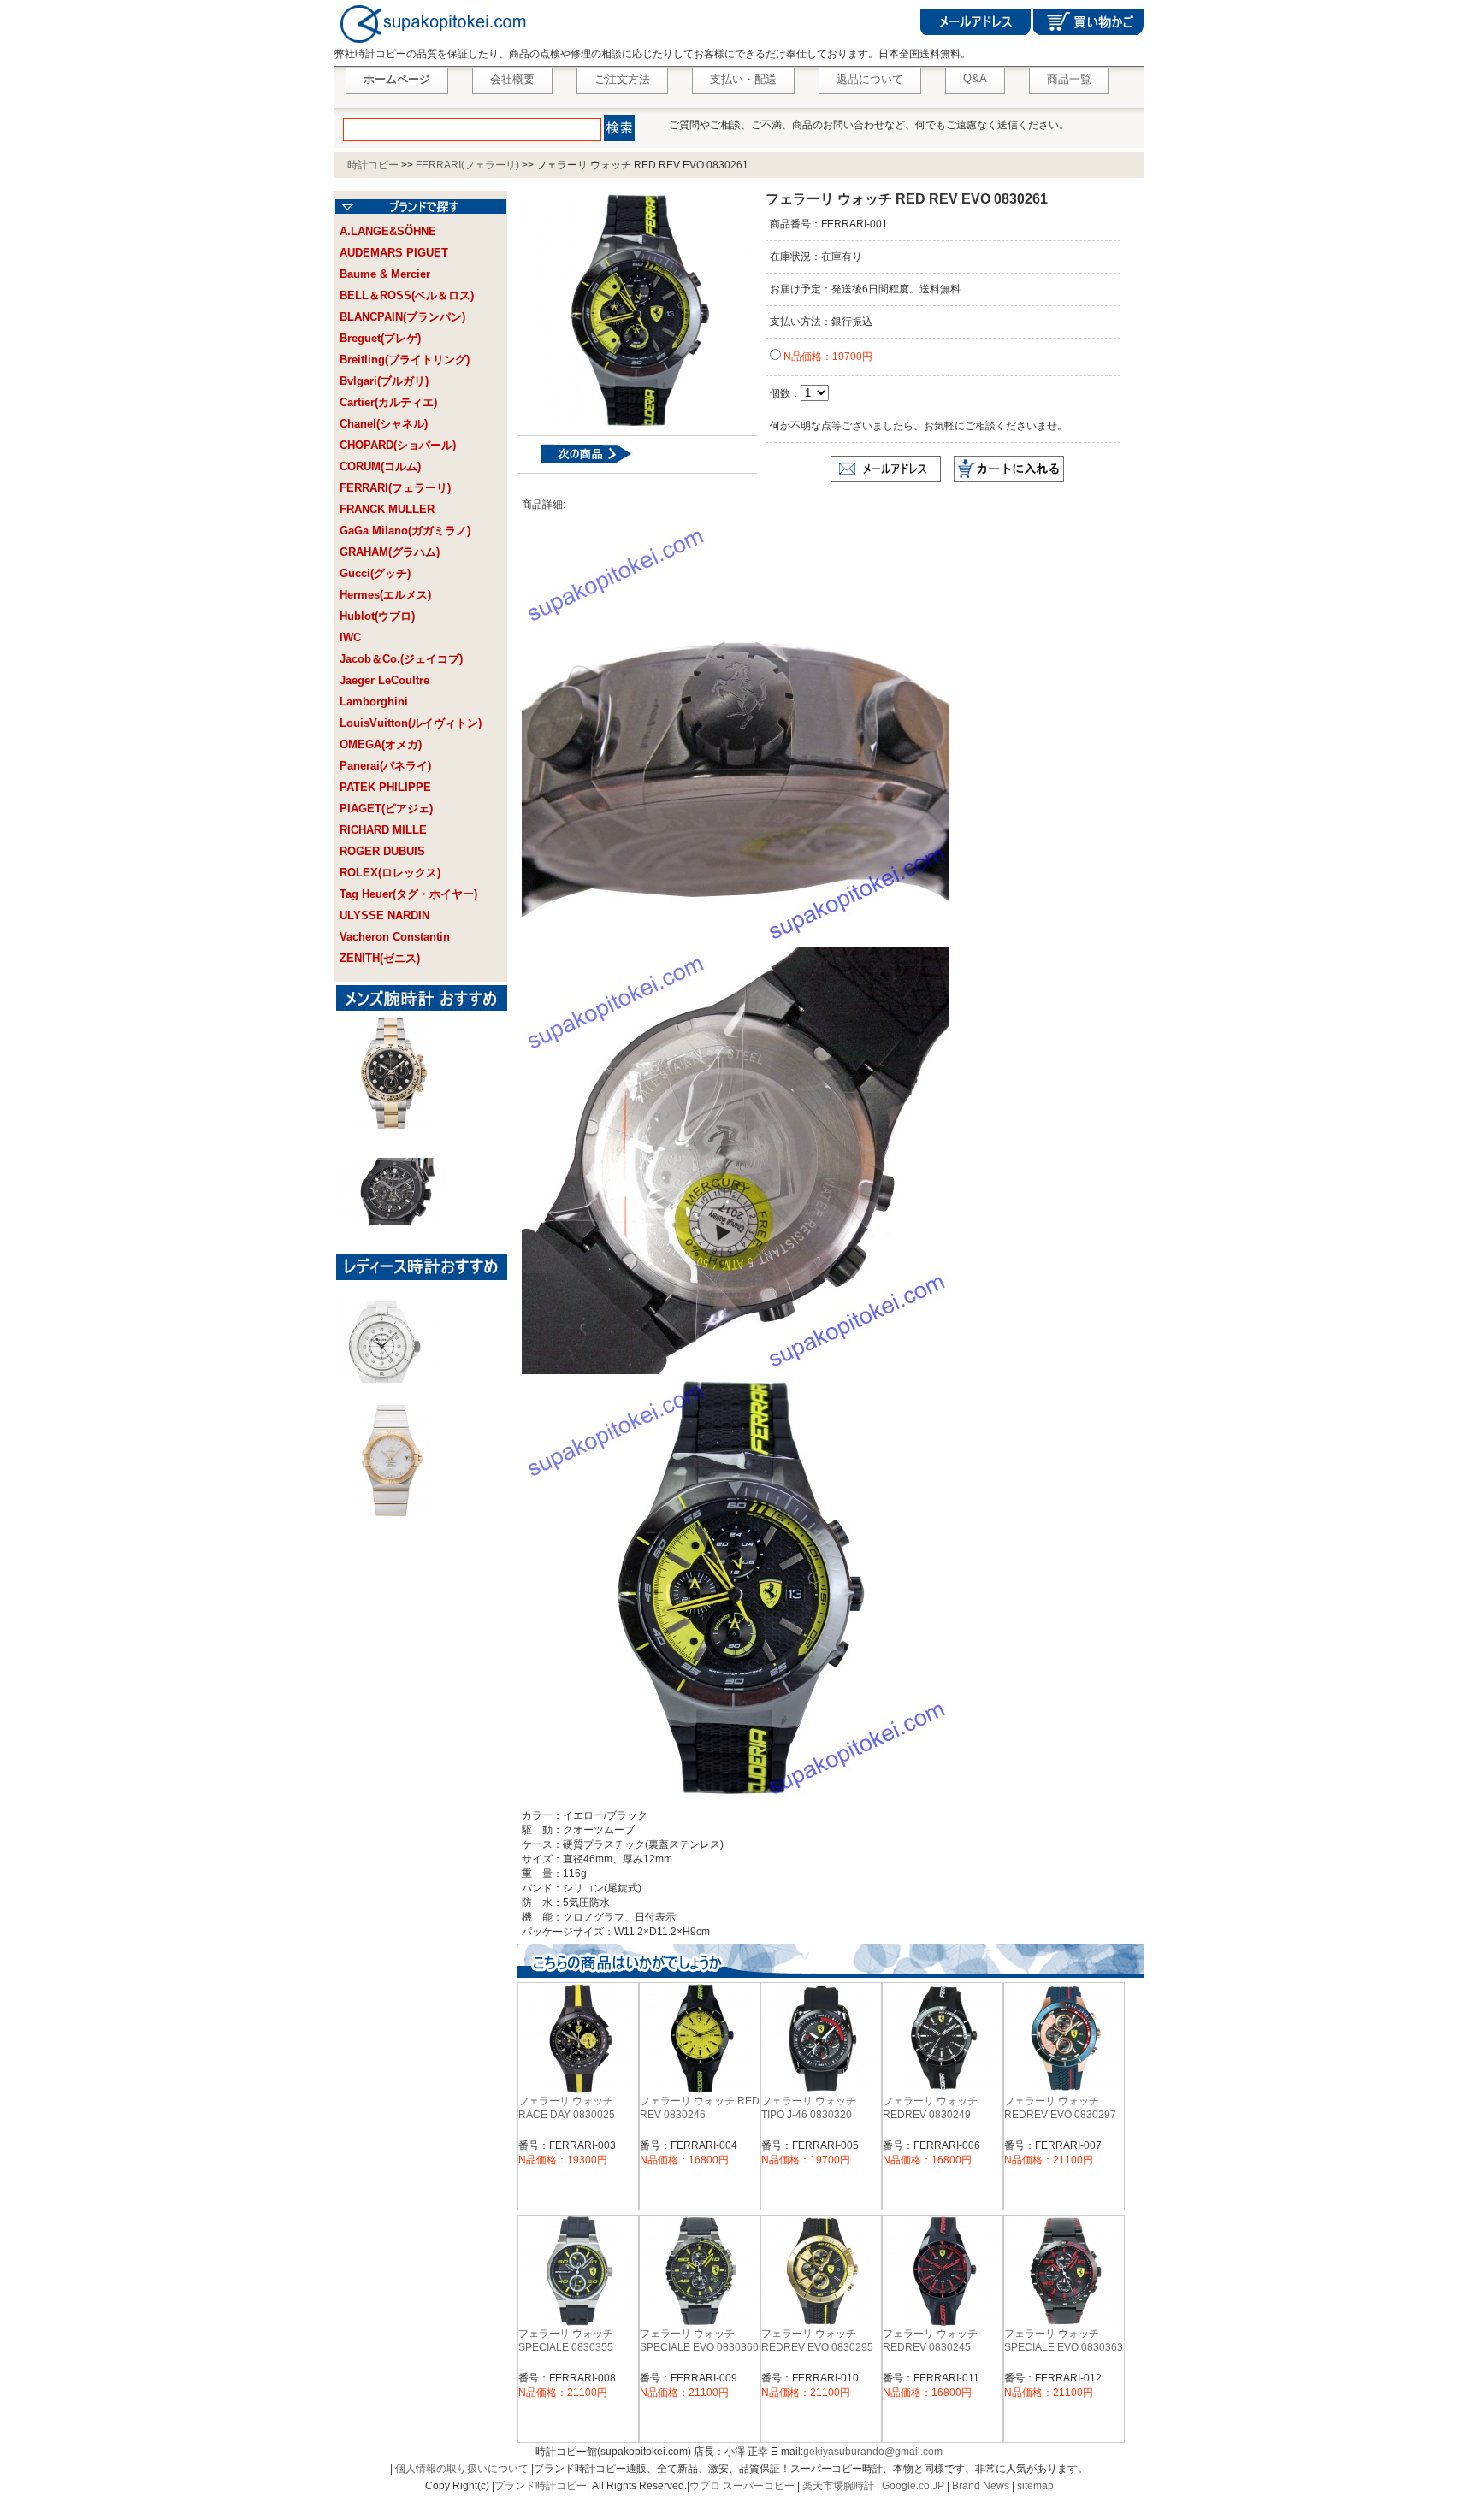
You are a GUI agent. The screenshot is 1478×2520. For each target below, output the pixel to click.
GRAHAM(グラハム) (390, 552)
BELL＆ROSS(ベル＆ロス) (407, 295)
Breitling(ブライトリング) (405, 360)
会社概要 (512, 79)
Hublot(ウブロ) (377, 616)
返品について (870, 79)
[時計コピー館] (432, 44)
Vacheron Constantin (395, 937)
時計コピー (373, 165)
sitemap (1035, 2486)
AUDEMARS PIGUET (394, 253)
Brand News (981, 2486)
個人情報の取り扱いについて (462, 2469)
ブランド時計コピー (541, 2486)
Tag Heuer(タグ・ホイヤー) (408, 894)
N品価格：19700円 (827, 357)
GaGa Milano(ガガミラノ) (405, 531)
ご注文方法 (622, 79)
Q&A (975, 78)
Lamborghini (374, 702)
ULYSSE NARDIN (384, 915)
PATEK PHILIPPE (385, 787)
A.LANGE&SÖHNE (388, 231)
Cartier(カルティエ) (388, 402)
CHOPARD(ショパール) (398, 445)
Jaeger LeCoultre (384, 680)
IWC (350, 637)
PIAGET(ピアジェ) (386, 809)
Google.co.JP (913, 2486)
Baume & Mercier (385, 274)
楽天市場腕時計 (838, 2486)
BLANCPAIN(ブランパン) (402, 317)
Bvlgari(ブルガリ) (384, 381)
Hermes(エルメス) (385, 595)
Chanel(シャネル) (384, 424)
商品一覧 (1069, 79)
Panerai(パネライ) (385, 766)
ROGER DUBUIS (382, 851)
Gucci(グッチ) (375, 573)
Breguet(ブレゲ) (380, 338)
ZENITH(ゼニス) (380, 958)
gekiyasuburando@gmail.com (873, 2452)
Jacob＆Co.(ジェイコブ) (401, 659)
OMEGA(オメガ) (381, 744)
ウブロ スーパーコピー (742, 2486)
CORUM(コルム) (380, 466)
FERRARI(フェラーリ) (467, 165)
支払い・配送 (743, 79)
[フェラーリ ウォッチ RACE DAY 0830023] (575, 463)
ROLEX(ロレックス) (390, 873)
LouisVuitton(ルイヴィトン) (411, 723)
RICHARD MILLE (383, 830)
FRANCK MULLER (387, 509)
